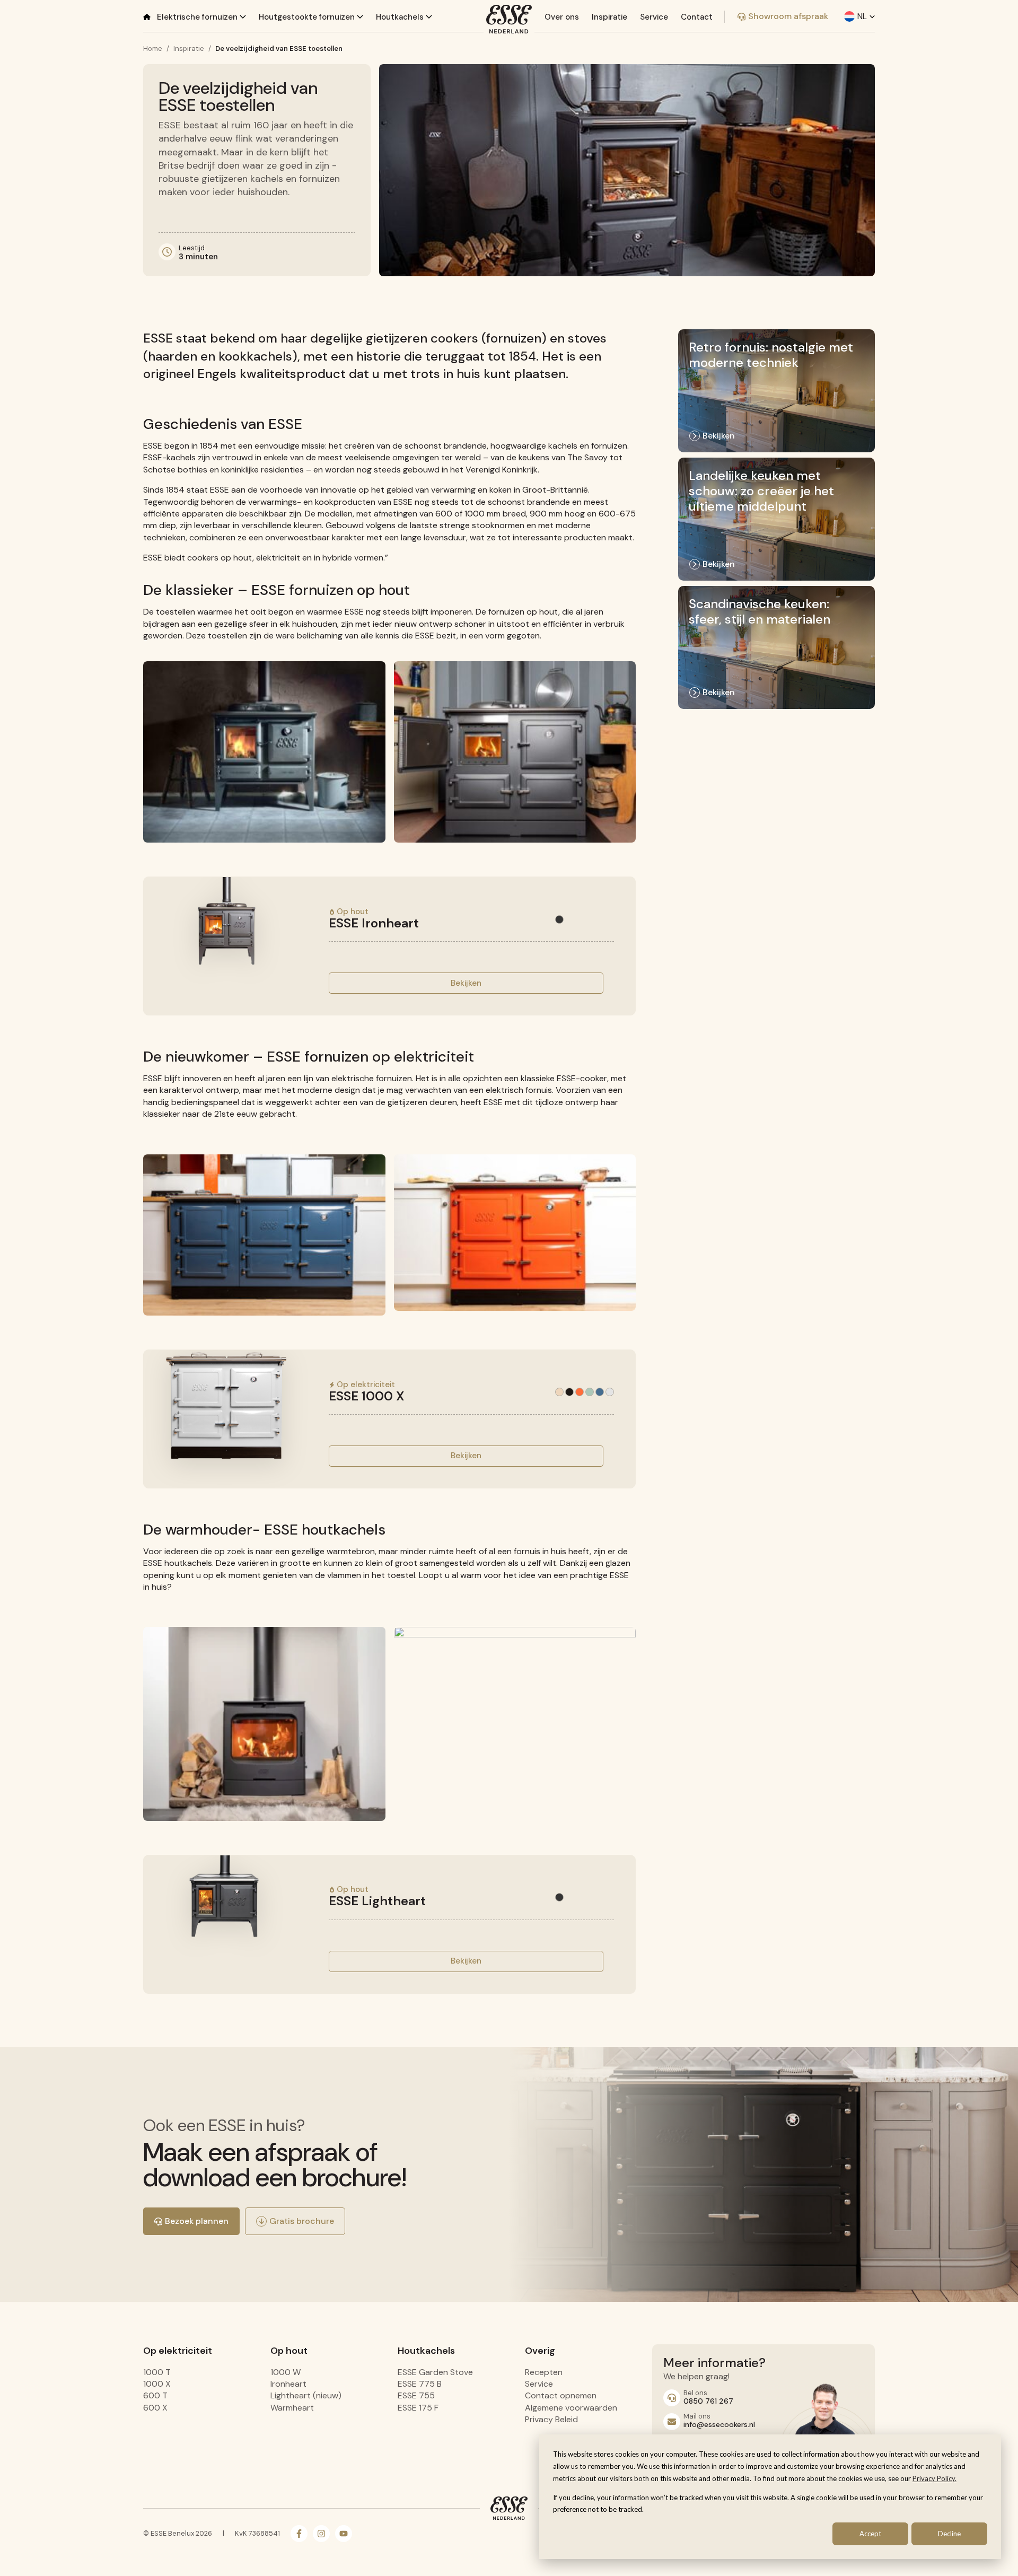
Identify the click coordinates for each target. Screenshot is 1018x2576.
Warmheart (292, 2408)
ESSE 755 (416, 2395)
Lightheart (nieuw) (306, 2395)
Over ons (562, 17)
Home (153, 49)
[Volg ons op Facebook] (299, 2534)
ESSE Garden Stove (435, 2372)
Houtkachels (401, 17)
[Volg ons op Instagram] (321, 2534)
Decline (949, 2534)
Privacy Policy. (934, 2478)
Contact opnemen (561, 2395)
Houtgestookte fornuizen (308, 17)
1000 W (286, 2372)
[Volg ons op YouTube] (344, 2534)
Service (654, 17)
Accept (870, 2534)
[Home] (147, 17)
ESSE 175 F (418, 2408)
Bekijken (466, 983)
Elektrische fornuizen (198, 17)
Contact (697, 17)
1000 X (157, 2384)
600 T (155, 2395)
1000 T (157, 2372)
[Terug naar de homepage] (509, 19)
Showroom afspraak (788, 16)
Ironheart (288, 2384)
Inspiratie (609, 17)
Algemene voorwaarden (571, 2408)
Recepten (544, 2372)
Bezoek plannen (197, 2221)
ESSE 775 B (420, 2384)
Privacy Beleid (551, 2419)
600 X (155, 2408)
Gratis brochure (302, 2221)
